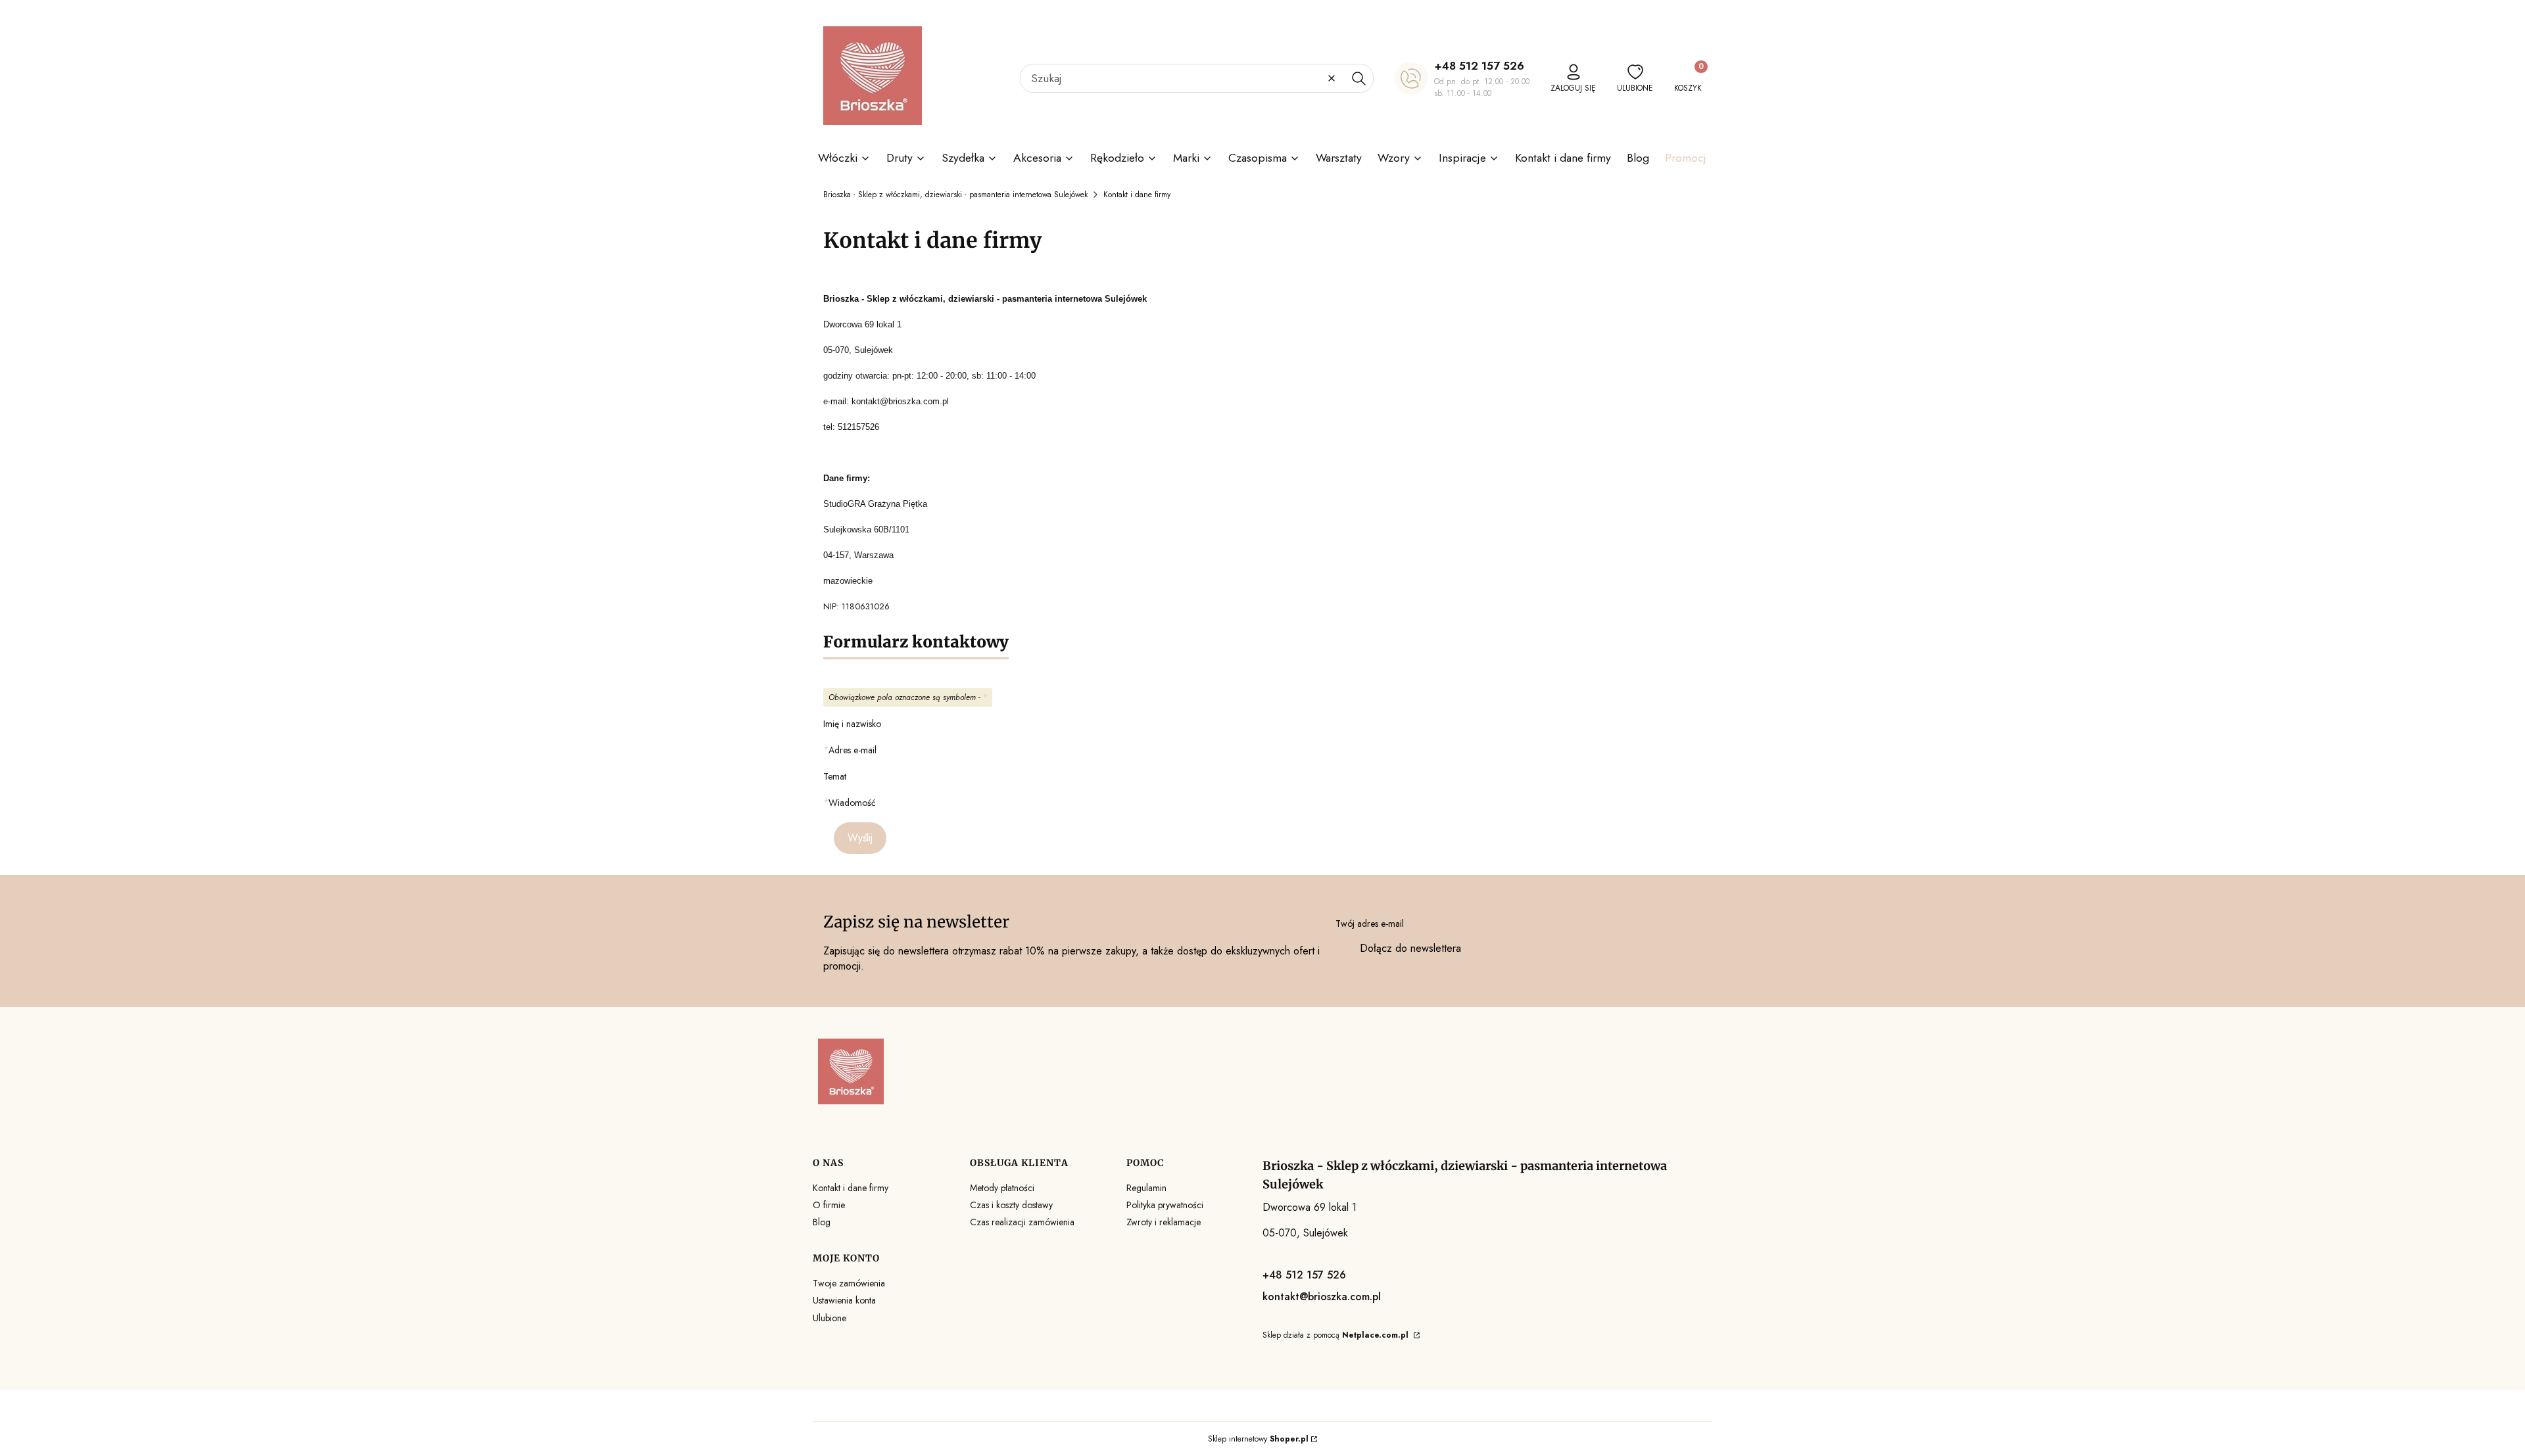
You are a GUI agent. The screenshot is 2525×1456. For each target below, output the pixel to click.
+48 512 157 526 (1479, 66)
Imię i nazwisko (852, 724)
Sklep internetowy (1258, 1439)
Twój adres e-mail (1370, 924)
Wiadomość (852, 803)
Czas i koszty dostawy (1011, 1205)
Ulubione (830, 1318)
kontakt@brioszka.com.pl (1322, 1297)
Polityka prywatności (1165, 1205)
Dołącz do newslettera (1410, 948)
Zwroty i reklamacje (1164, 1222)
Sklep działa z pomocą (1335, 1335)
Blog (822, 1222)
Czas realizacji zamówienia (1022, 1222)
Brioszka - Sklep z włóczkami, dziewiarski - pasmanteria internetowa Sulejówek (955, 195)
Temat (835, 776)
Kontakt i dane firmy (851, 1188)
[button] (1359, 78)
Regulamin (1146, 1188)
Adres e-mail (853, 750)
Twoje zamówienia (849, 1283)
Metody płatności (1002, 1188)
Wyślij (860, 838)
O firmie (829, 1205)
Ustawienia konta (844, 1300)
